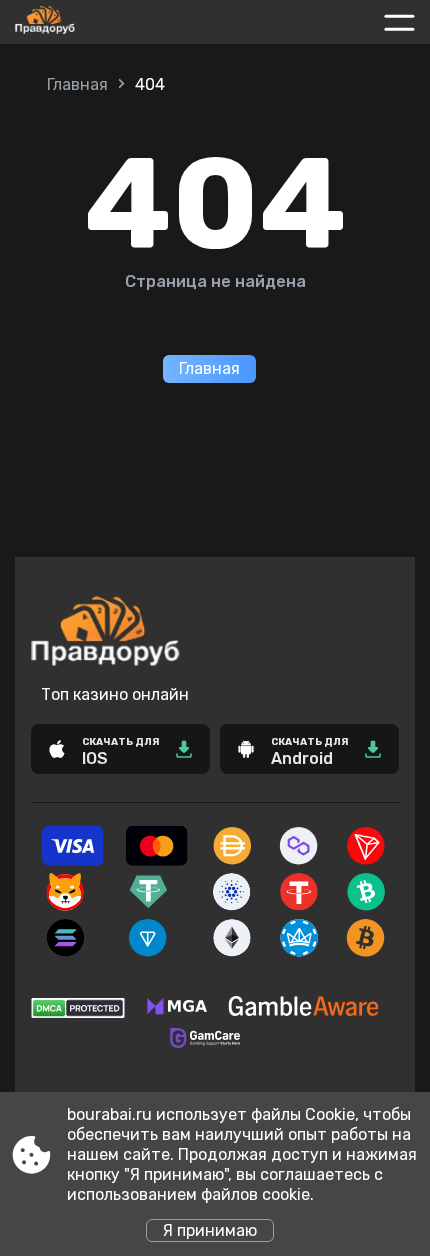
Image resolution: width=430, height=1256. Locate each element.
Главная (77, 84)
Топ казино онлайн (115, 694)
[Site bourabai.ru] (89, 22)
